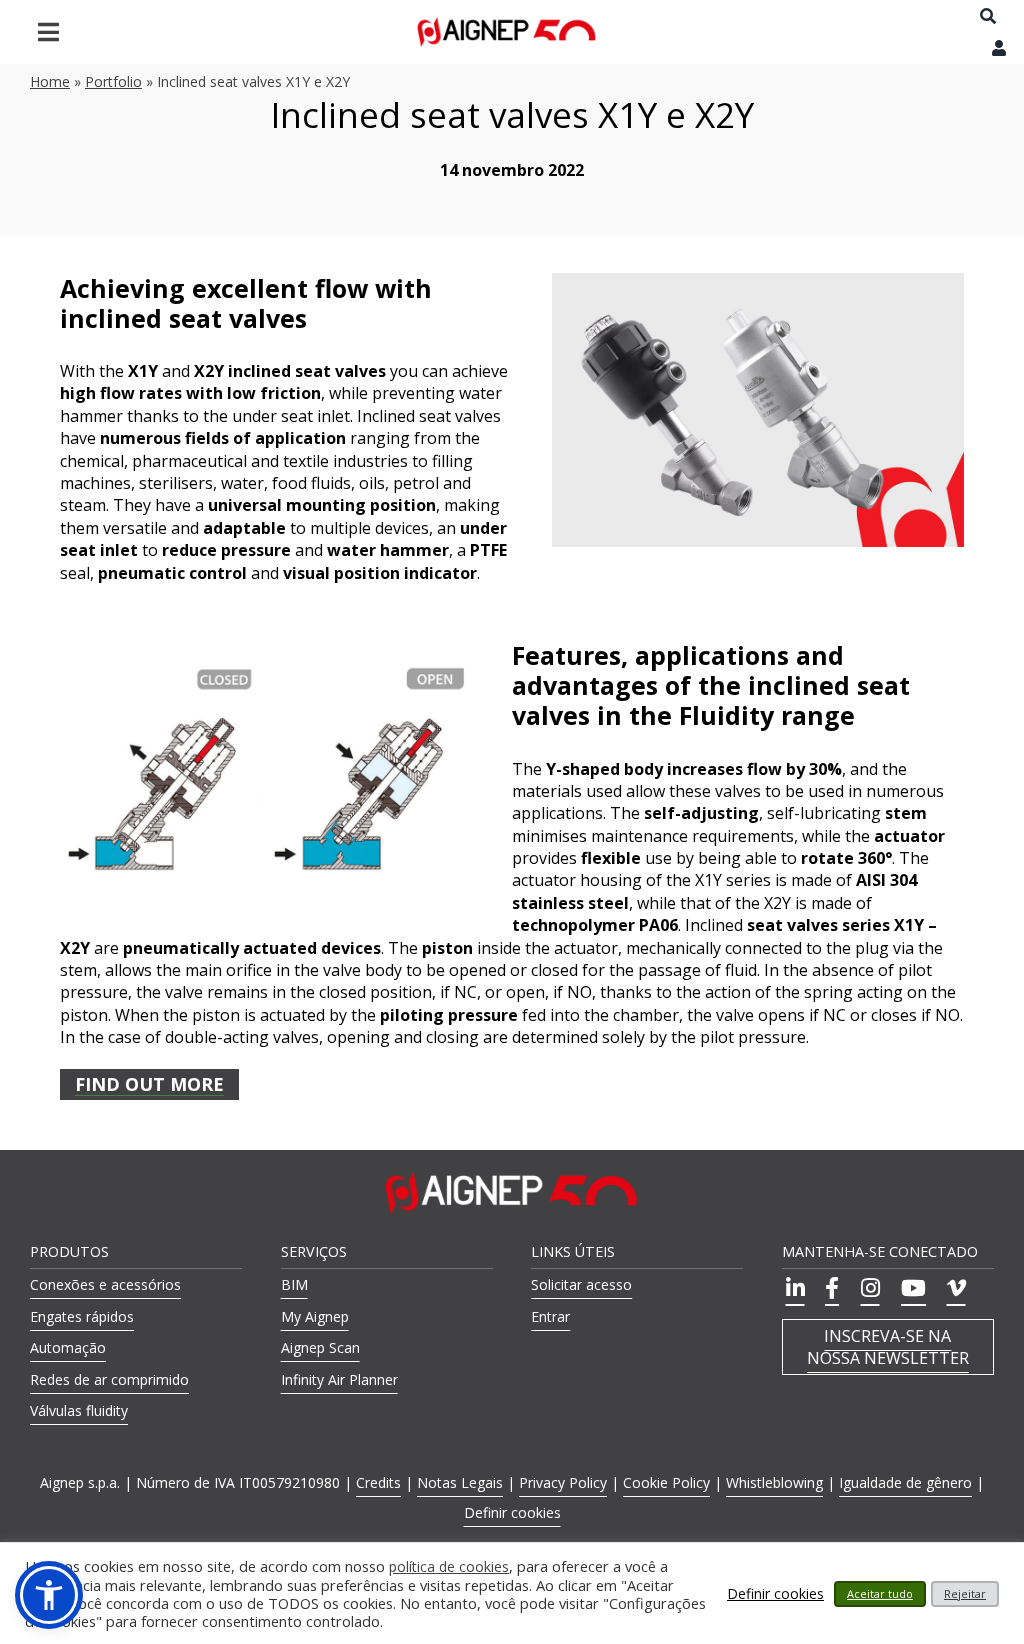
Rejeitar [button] (965, 1593)
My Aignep (315, 1316)
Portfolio (113, 81)
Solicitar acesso (581, 1284)
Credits (378, 1482)
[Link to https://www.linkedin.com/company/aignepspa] (792, 1288)
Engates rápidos (82, 1316)
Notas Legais (460, 1482)
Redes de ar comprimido (109, 1379)
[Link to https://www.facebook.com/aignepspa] (829, 1288)
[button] (49, 1595)
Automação (68, 1347)
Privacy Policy (563, 1482)
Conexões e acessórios (105, 1284)
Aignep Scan (320, 1347)
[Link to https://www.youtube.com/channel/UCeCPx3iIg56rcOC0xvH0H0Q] (910, 1288)
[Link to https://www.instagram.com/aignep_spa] (867, 1288)
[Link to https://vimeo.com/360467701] (953, 1288)
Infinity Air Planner (339, 1379)
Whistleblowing (774, 1482)
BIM (294, 1284)
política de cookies (449, 1567)
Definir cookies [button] (512, 1512)
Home (50, 81)
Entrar (550, 1316)
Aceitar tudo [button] (880, 1593)
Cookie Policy (666, 1482)
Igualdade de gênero (905, 1482)
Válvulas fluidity (79, 1410)
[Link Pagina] (506, 32)
